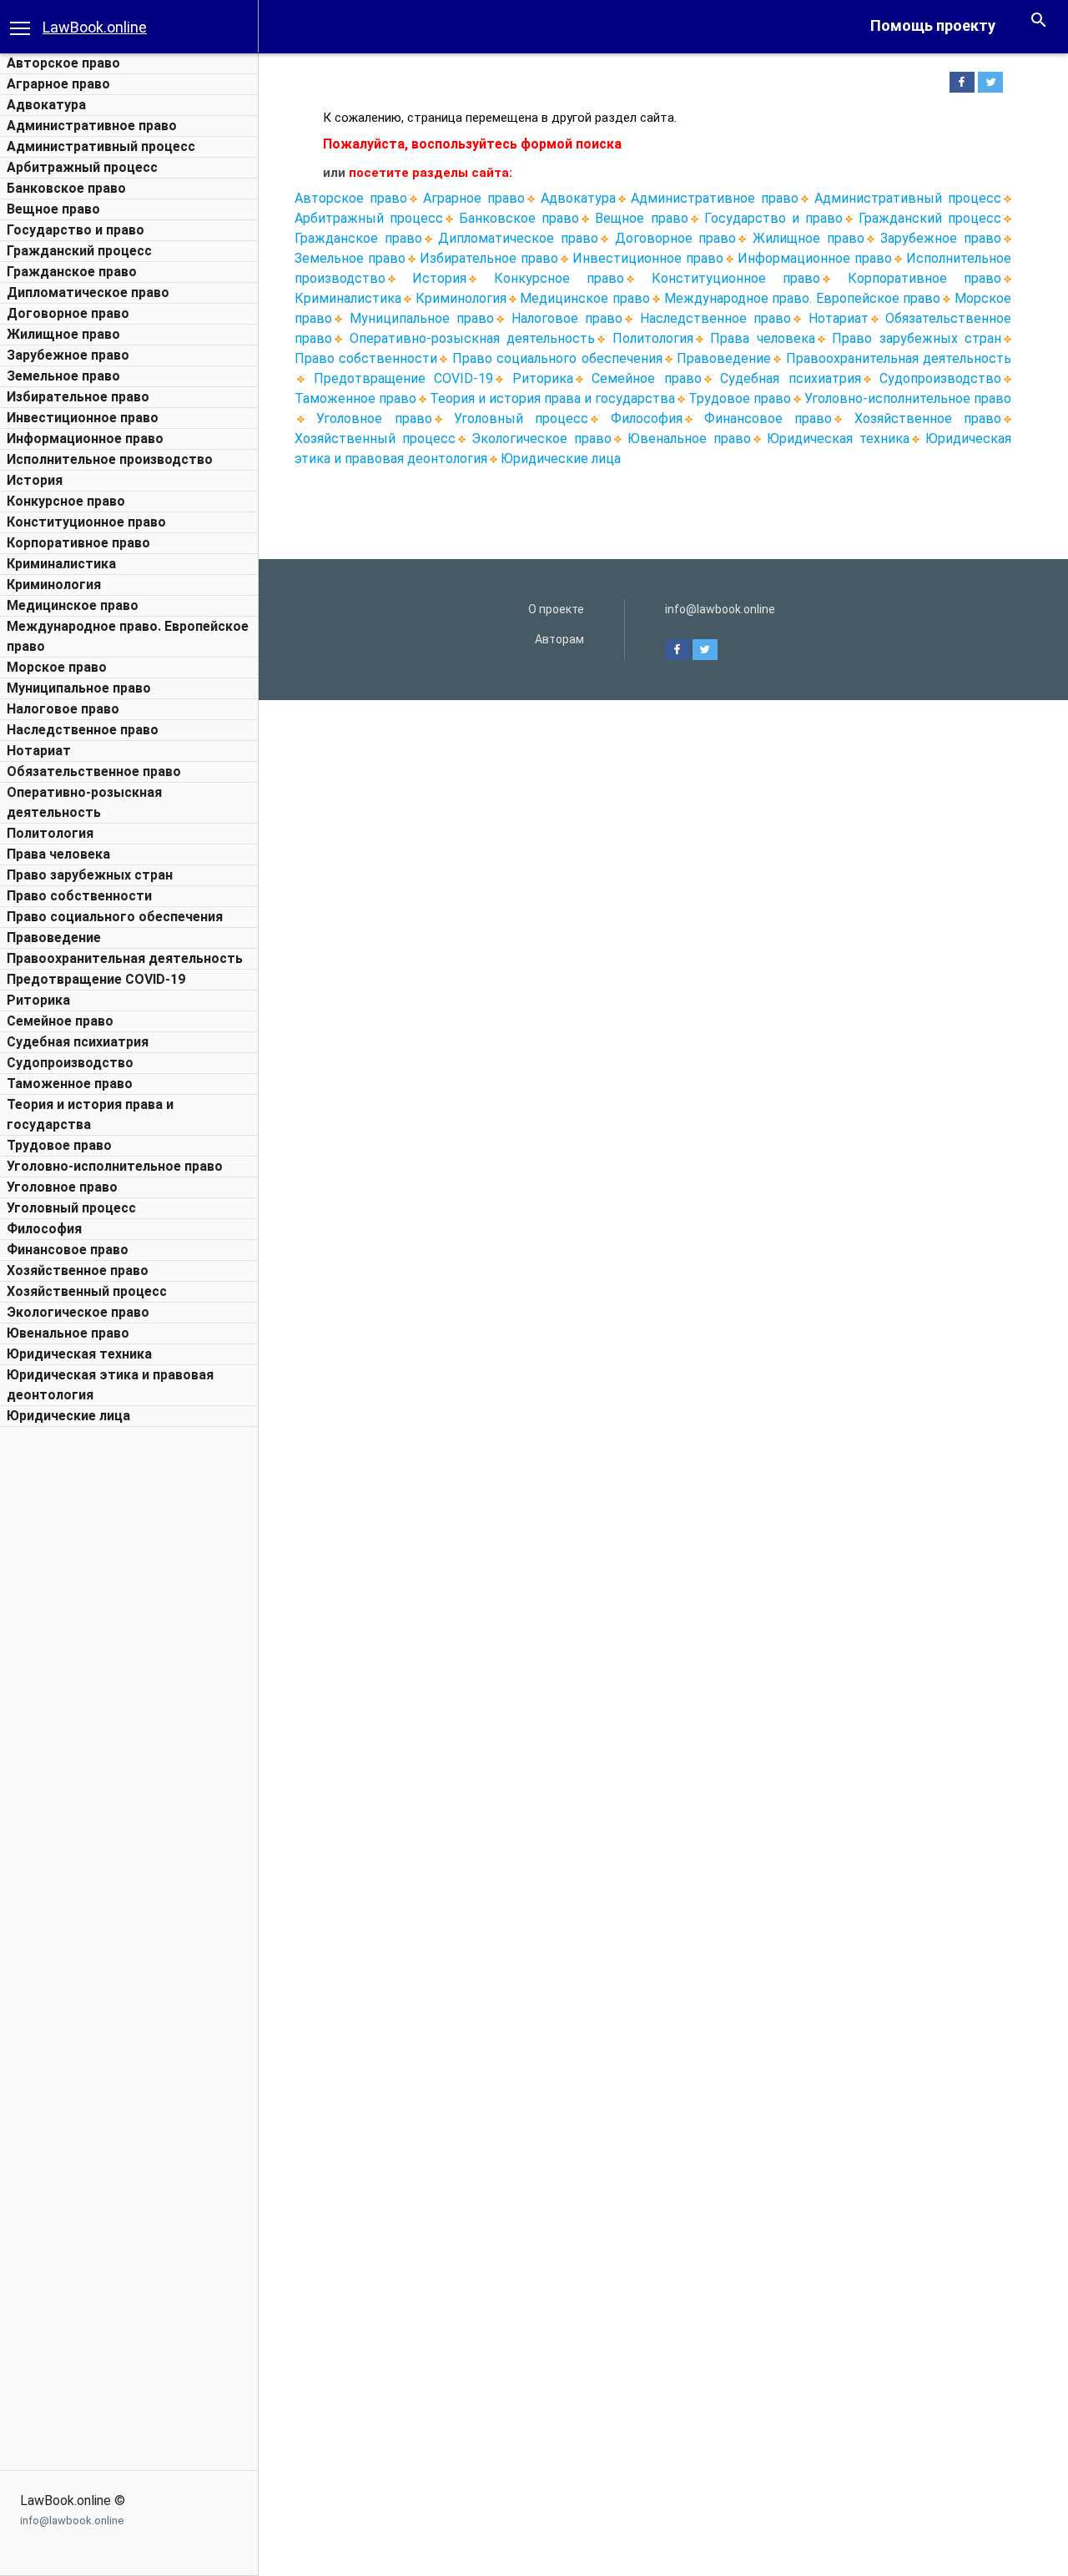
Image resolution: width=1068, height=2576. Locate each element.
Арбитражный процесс (82, 167)
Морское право (57, 667)
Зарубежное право (68, 355)
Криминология (54, 585)
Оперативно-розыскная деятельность (473, 338)
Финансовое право (68, 1250)
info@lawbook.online (72, 2521)
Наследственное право (83, 730)
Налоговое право (63, 709)
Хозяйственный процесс (87, 1291)
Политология (50, 833)
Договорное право (68, 313)
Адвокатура (46, 105)
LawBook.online (95, 27)
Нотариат (39, 751)
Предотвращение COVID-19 (96, 979)
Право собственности (79, 896)
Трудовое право (59, 1145)
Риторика (38, 1000)
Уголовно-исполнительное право (115, 1166)
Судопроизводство (70, 1063)
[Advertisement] (129, 1686)
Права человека (58, 854)
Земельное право (63, 376)
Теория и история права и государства (552, 398)
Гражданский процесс (79, 251)
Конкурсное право (66, 501)
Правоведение (54, 938)
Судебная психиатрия (78, 1042)
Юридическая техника (79, 1354)
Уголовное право (62, 1187)
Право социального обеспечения (115, 917)
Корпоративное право (78, 543)
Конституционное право (86, 522)
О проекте (556, 609)
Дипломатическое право (88, 292)
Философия (44, 1229)
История (35, 480)
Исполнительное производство (110, 459)
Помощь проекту (933, 25)
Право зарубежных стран (90, 875)
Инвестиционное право (83, 418)
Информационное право (85, 439)
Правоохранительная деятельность (125, 958)
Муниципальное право (79, 688)
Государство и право (76, 230)
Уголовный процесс (71, 1208)
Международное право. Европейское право (803, 298)
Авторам (559, 639)
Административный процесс (101, 146)
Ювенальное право (68, 1333)
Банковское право (66, 188)
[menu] (20, 27)
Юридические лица (68, 1416)
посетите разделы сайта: (431, 173)
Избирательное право (78, 397)
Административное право (92, 126)
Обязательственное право (94, 771)
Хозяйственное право (78, 1270)
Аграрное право (58, 84)
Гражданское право (72, 272)
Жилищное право (63, 334)
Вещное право (53, 209)
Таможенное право (70, 1084)
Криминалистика (61, 564)
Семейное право (60, 1021)
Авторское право (63, 63)
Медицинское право (73, 605)
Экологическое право (78, 1312)
